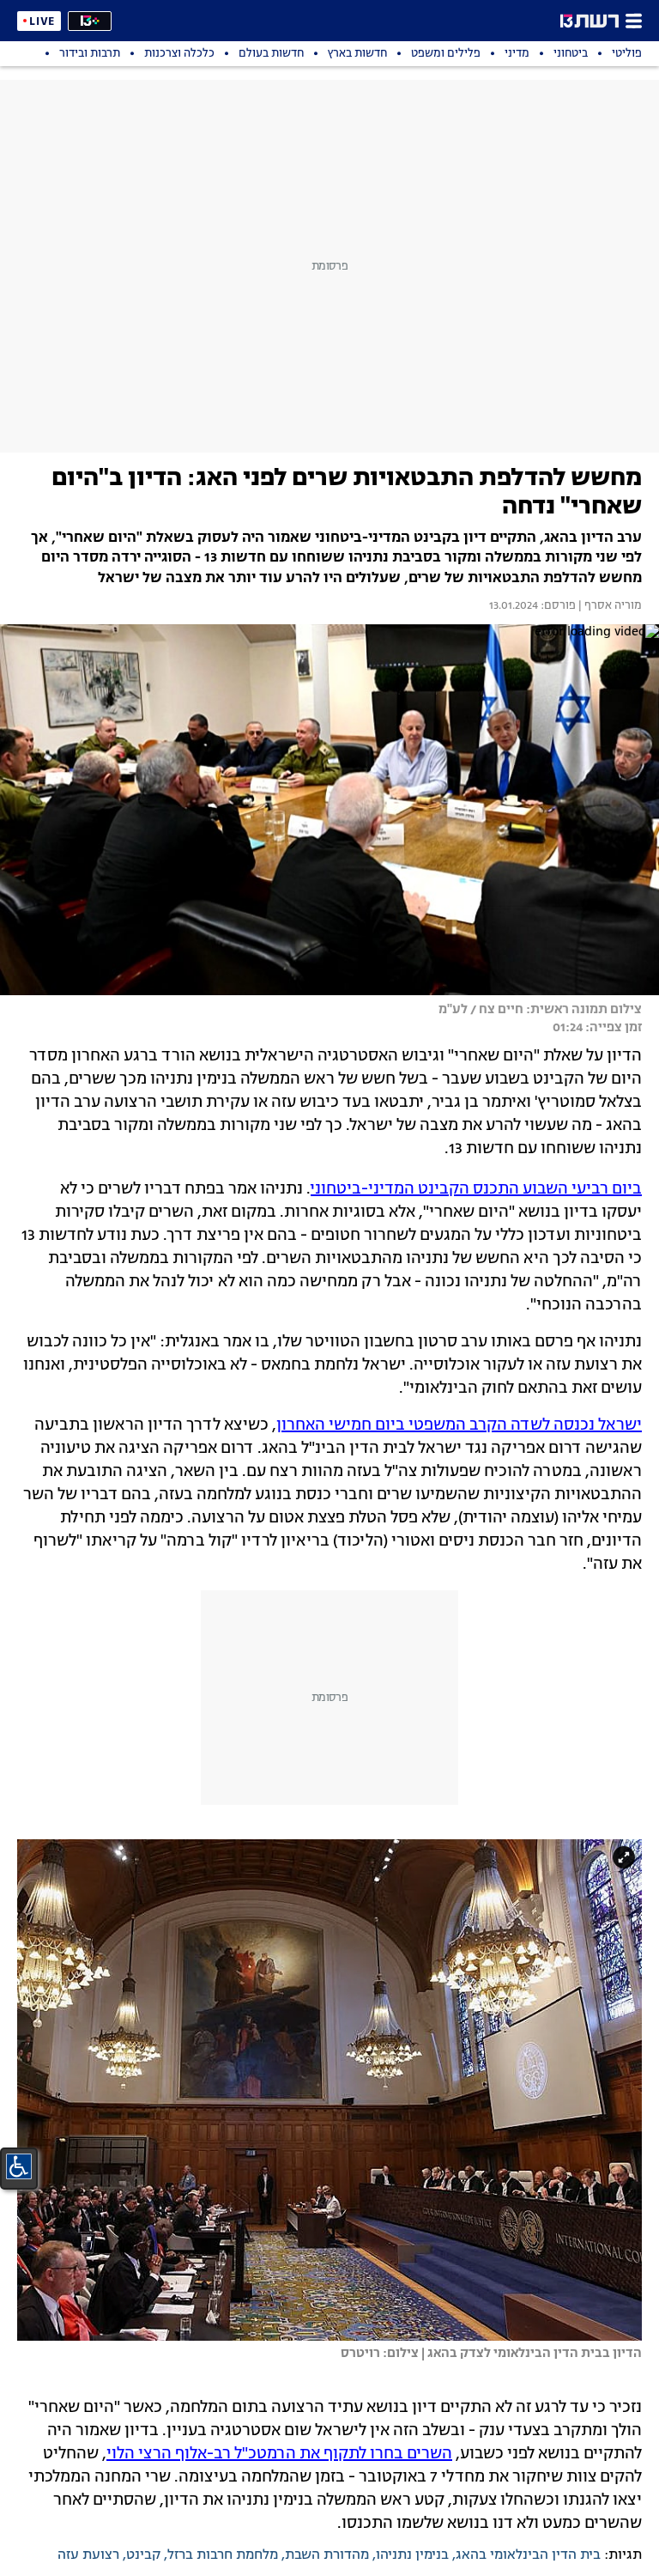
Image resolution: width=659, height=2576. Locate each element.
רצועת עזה (88, 2555)
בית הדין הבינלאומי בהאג (528, 2555)
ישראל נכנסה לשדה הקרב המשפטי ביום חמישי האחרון (459, 1425)
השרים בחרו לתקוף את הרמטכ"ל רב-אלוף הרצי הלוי (279, 2454)
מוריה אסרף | (609, 606)
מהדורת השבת (327, 2555)
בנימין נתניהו (412, 2555)
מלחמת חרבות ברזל (223, 2555)
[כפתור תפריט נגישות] (19, 2166)
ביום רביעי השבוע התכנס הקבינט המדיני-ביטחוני (476, 1189)
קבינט (143, 2555)
